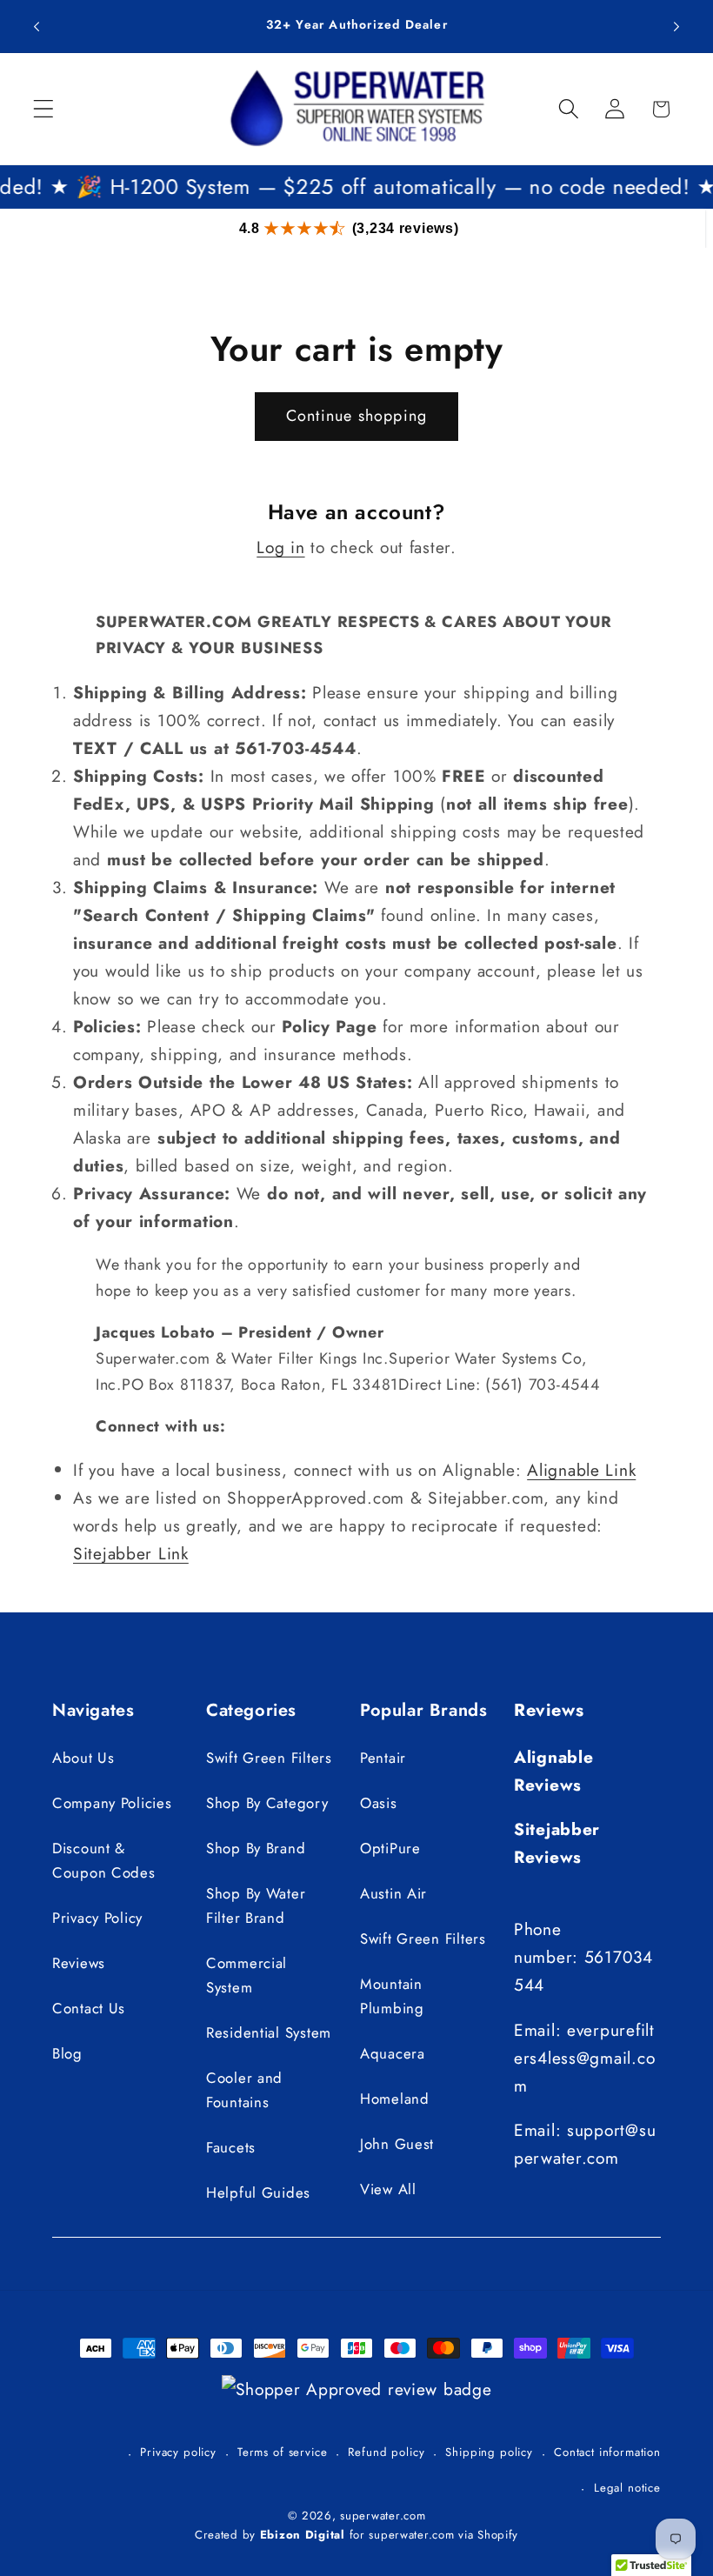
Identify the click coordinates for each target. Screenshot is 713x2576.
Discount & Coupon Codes (104, 1860)
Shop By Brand (256, 1848)
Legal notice (627, 2488)
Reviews (79, 1963)
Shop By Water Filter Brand (256, 1905)
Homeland (395, 2099)
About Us (83, 1758)
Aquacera (393, 2053)
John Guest (397, 2144)
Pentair (383, 1758)
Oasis (379, 1803)
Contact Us (89, 2008)
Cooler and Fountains (244, 2090)
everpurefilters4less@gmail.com (584, 2058)
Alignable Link (581, 1470)
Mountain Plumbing (392, 1996)
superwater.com (383, 2516)
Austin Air (393, 1893)
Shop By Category (267, 1803)
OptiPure (390, 1848)
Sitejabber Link (131, 1553)
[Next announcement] (676, 26)
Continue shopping (356, 416)
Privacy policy (178, 2452)
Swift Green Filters (269, 1758)
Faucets (231, 2147)
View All (388, 2189)
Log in (280, 547)
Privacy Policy (97, 1918)
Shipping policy (489, 2452)
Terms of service (282, 2452)
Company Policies (112, 1803)
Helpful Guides (258, 2192)
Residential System (269, 2032)
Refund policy (386, 2452)
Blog (67, 2053)
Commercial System (247, 1975)
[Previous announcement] (37, 26)
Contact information (607, 2452)
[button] (44, 109)
